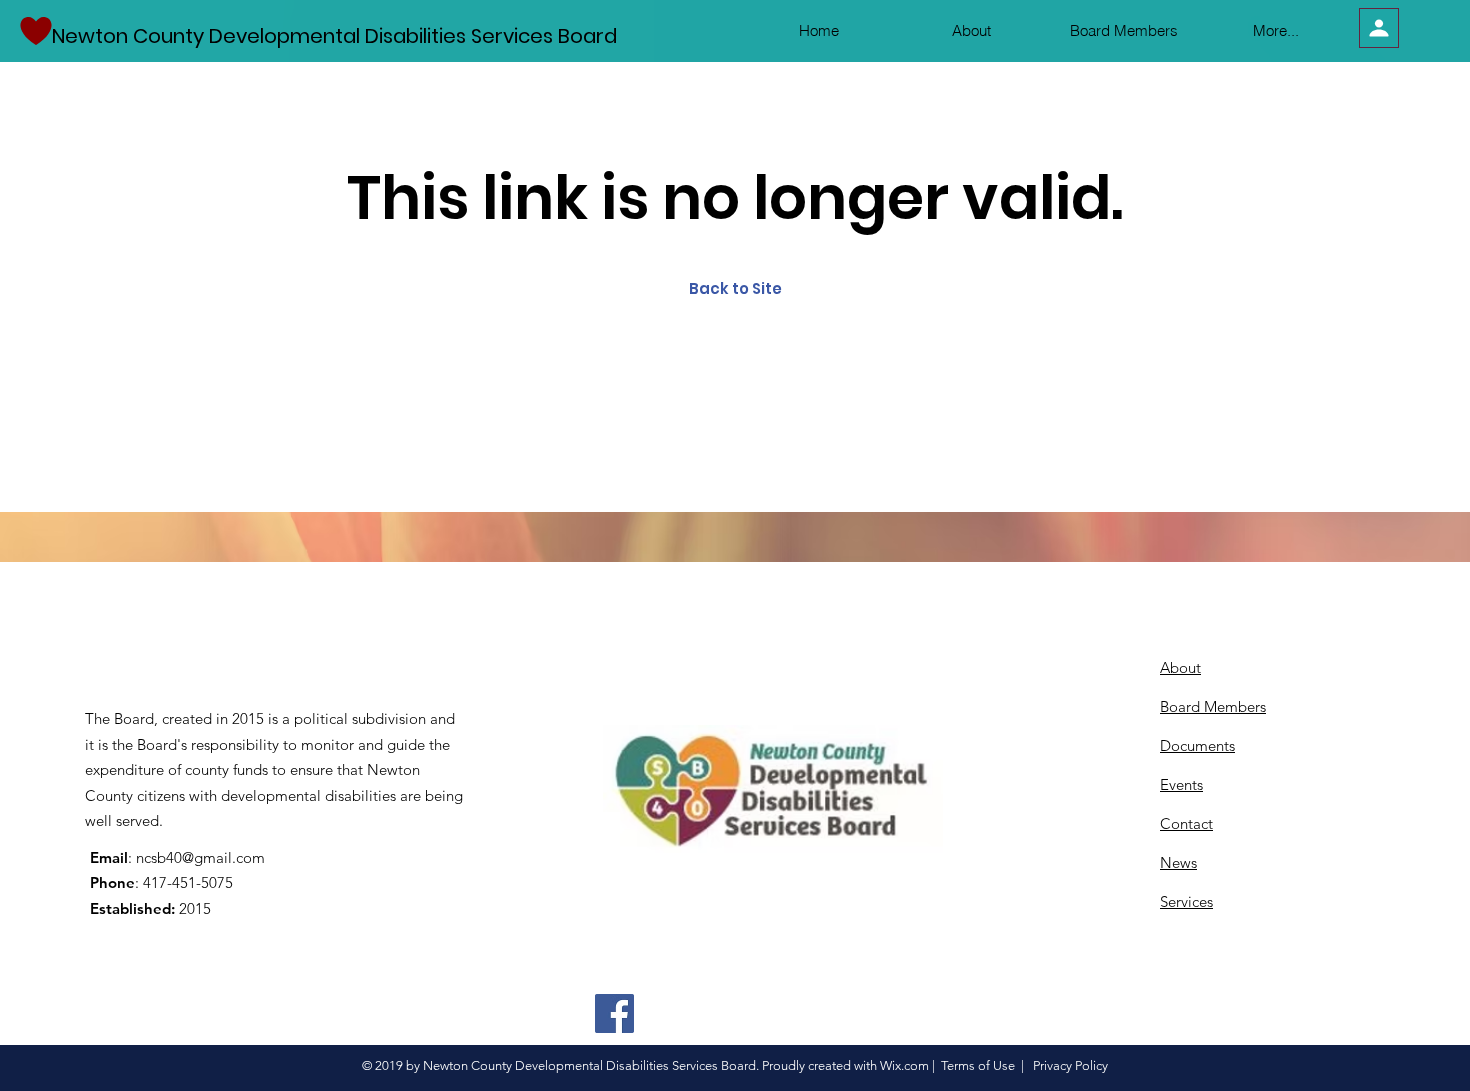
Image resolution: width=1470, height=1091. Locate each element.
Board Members (1213, 706)
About (1180, 667)
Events (1181, 784)
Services (1186, 901)
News (1178, 862)
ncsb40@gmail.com (200, 857)
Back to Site (735, 288)
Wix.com (904, 1065)
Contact (1186, 823)
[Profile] (1379, 28)
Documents (1197, 745)
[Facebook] (614, 1013)
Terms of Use (978, 1065)
